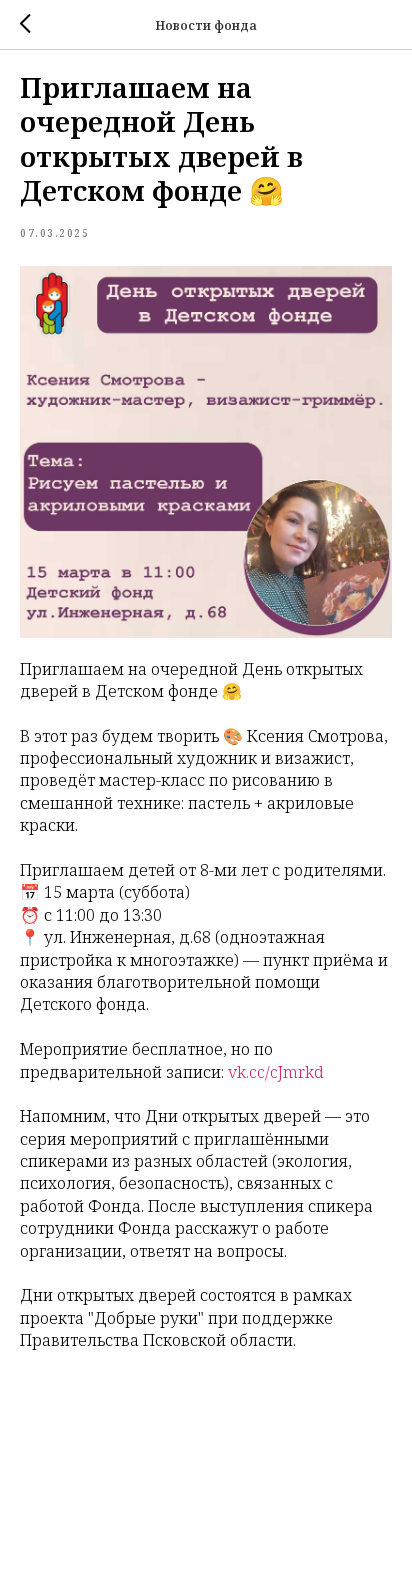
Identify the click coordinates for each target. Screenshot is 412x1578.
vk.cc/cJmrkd (276, 1072)
